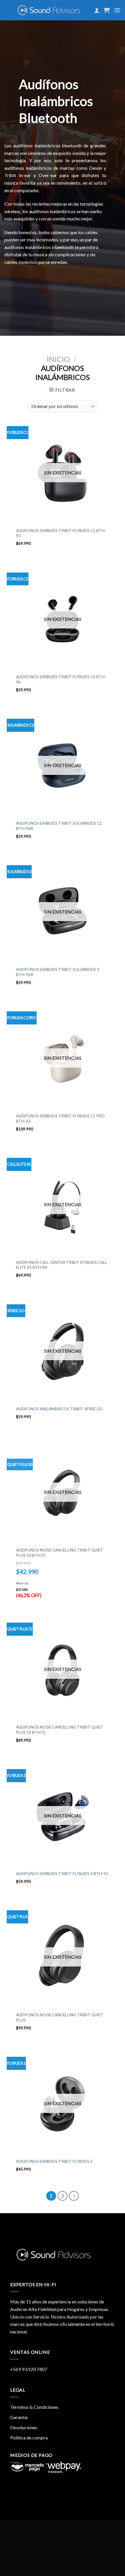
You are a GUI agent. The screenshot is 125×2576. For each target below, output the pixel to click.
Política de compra (29, 2438)
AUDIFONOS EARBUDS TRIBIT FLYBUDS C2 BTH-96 (61, 679)
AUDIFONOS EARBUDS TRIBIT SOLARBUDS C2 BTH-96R (59, 826)
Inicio (58, 359)
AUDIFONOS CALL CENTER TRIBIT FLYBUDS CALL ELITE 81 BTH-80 (62, 1265)
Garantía (19, 2417)
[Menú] (117, 10)
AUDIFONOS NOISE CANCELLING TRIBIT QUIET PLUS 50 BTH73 (60, 1553)
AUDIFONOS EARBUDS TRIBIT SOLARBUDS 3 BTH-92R (58, 972)
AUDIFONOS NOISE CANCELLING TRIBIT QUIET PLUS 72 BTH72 (60, 1730)
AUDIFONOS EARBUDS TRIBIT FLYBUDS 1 (54, 2161)
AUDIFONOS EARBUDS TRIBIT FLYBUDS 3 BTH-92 (62, 1874)
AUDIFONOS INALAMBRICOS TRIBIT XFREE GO (59, 1409)
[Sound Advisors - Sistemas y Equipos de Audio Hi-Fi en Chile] (49, 10)
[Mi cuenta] (97, 10)
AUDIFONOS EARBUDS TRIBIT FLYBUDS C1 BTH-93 (61, 533)
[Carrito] (107, 10)
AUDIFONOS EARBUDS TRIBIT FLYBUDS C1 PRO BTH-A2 (60, 1119)
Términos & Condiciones (34, 2407)
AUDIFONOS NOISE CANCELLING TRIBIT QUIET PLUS (60, 2017)
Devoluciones (24, 2427)
